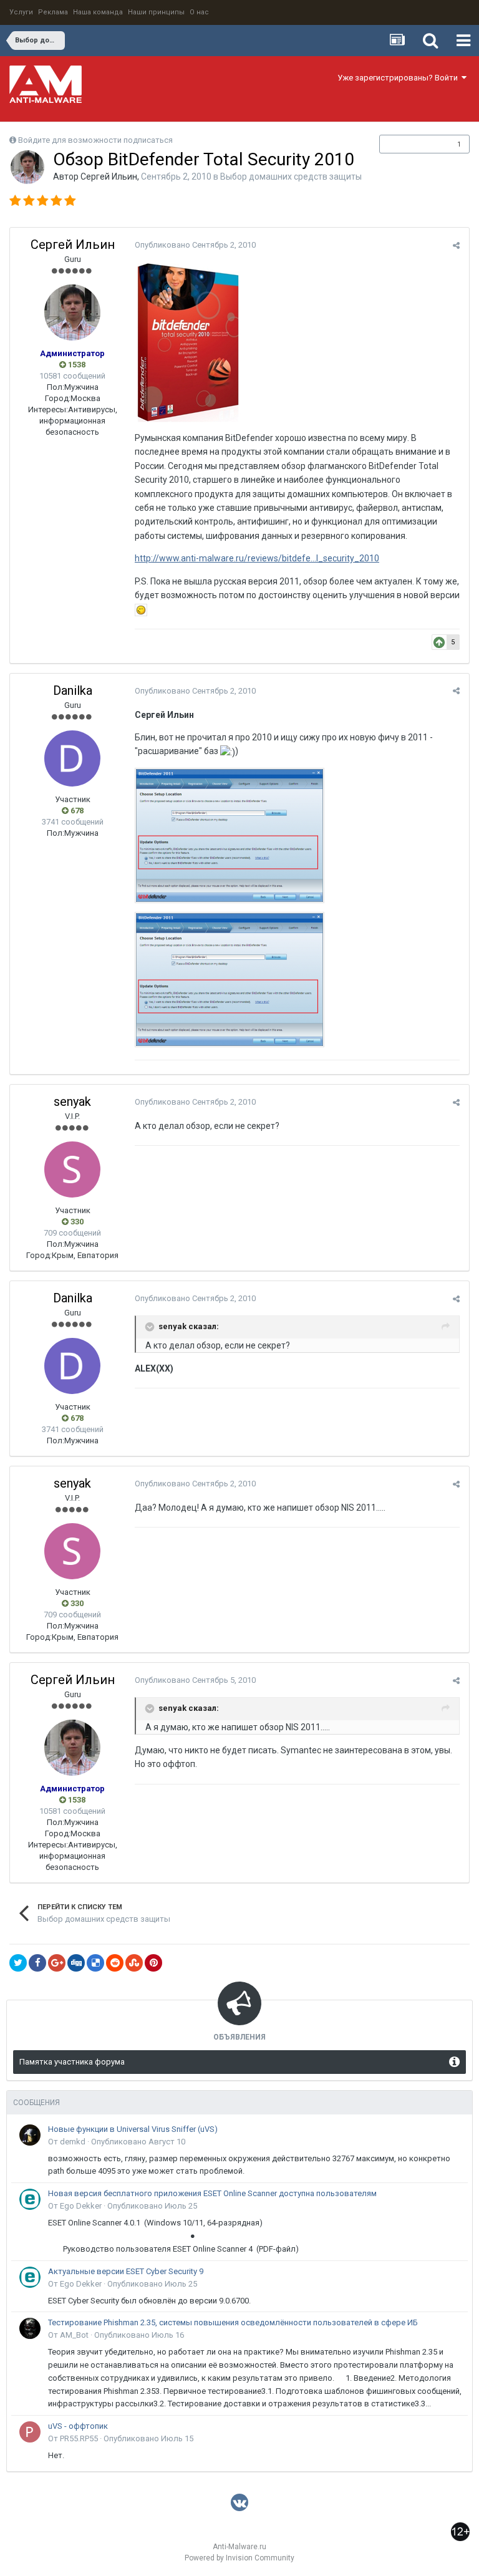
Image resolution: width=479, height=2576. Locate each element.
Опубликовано (195, 245)
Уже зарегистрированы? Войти (399, 78)
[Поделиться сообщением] (456, 245)
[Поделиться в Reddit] (115, 1963)
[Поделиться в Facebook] (37, 1963)
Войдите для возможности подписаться (95, 140)
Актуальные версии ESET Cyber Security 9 (126, 2271)
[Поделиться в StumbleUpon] (134, 1963)
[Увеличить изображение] (141, 609)
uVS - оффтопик (78, 2426)
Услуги (21, 12)
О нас (199, 12)
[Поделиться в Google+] (57, 1963)
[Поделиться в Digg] (76, 1963)
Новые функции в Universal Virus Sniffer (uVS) (133, 2129)
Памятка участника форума (72, 2062)
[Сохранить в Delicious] (95, 1963)
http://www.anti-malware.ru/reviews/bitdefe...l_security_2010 (257, 558)
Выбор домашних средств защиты (291, 177)
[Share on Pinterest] (153, 1963)
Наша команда (98, 12)
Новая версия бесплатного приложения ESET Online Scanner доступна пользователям (212, 2193)
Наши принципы (156, 12)
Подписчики (411, 144)
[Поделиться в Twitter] (18, 1963)
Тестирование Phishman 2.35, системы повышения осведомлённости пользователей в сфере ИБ (233, 2322)
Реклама (53, 12)
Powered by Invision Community (239, 2558)
